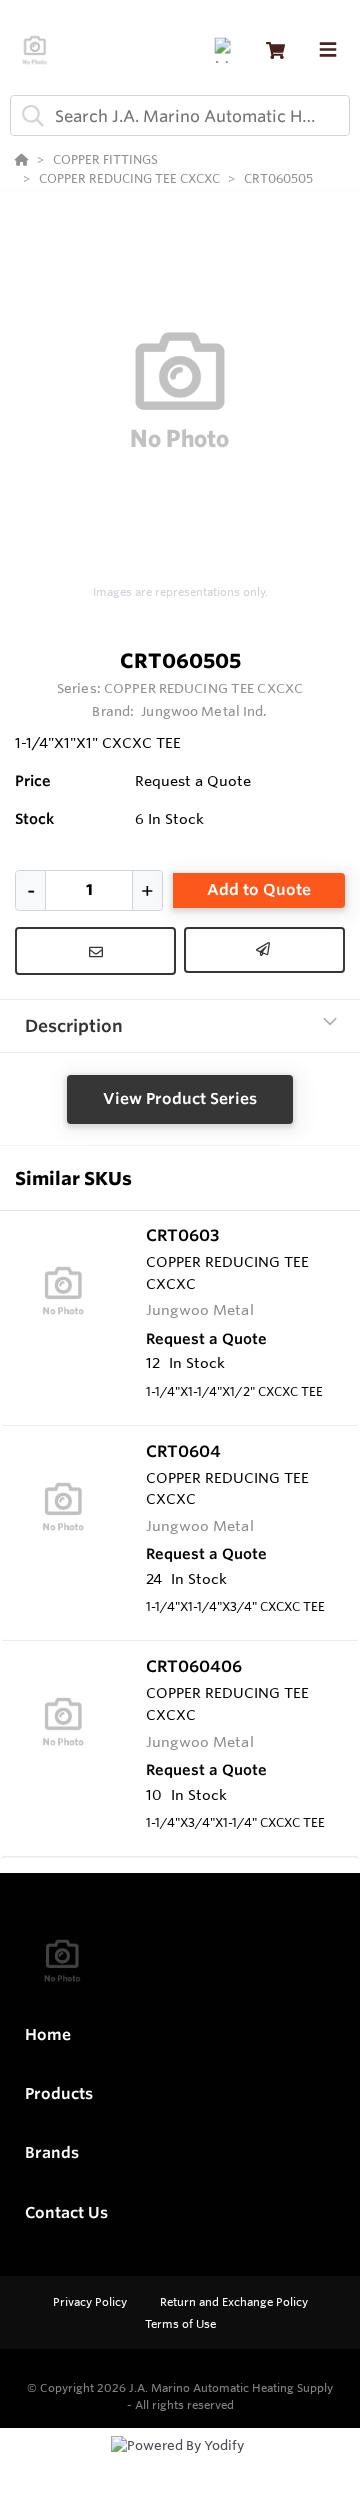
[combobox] (180, 115)
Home (48, 2034)
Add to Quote (259, 889)
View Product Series (180, 1098)
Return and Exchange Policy (234, 2302)
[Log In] (226, 50)
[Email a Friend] (264, 950)
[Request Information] (95, 951)
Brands (52, 2152)
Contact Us (66, 2212)
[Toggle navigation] (328, 50)
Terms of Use (180, 2324)
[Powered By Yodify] (180, 2464)
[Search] (29, 116)
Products (59, 2093)
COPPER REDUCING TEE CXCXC (203, 688)
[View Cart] (275, 50)
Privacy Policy (91, 2302)
